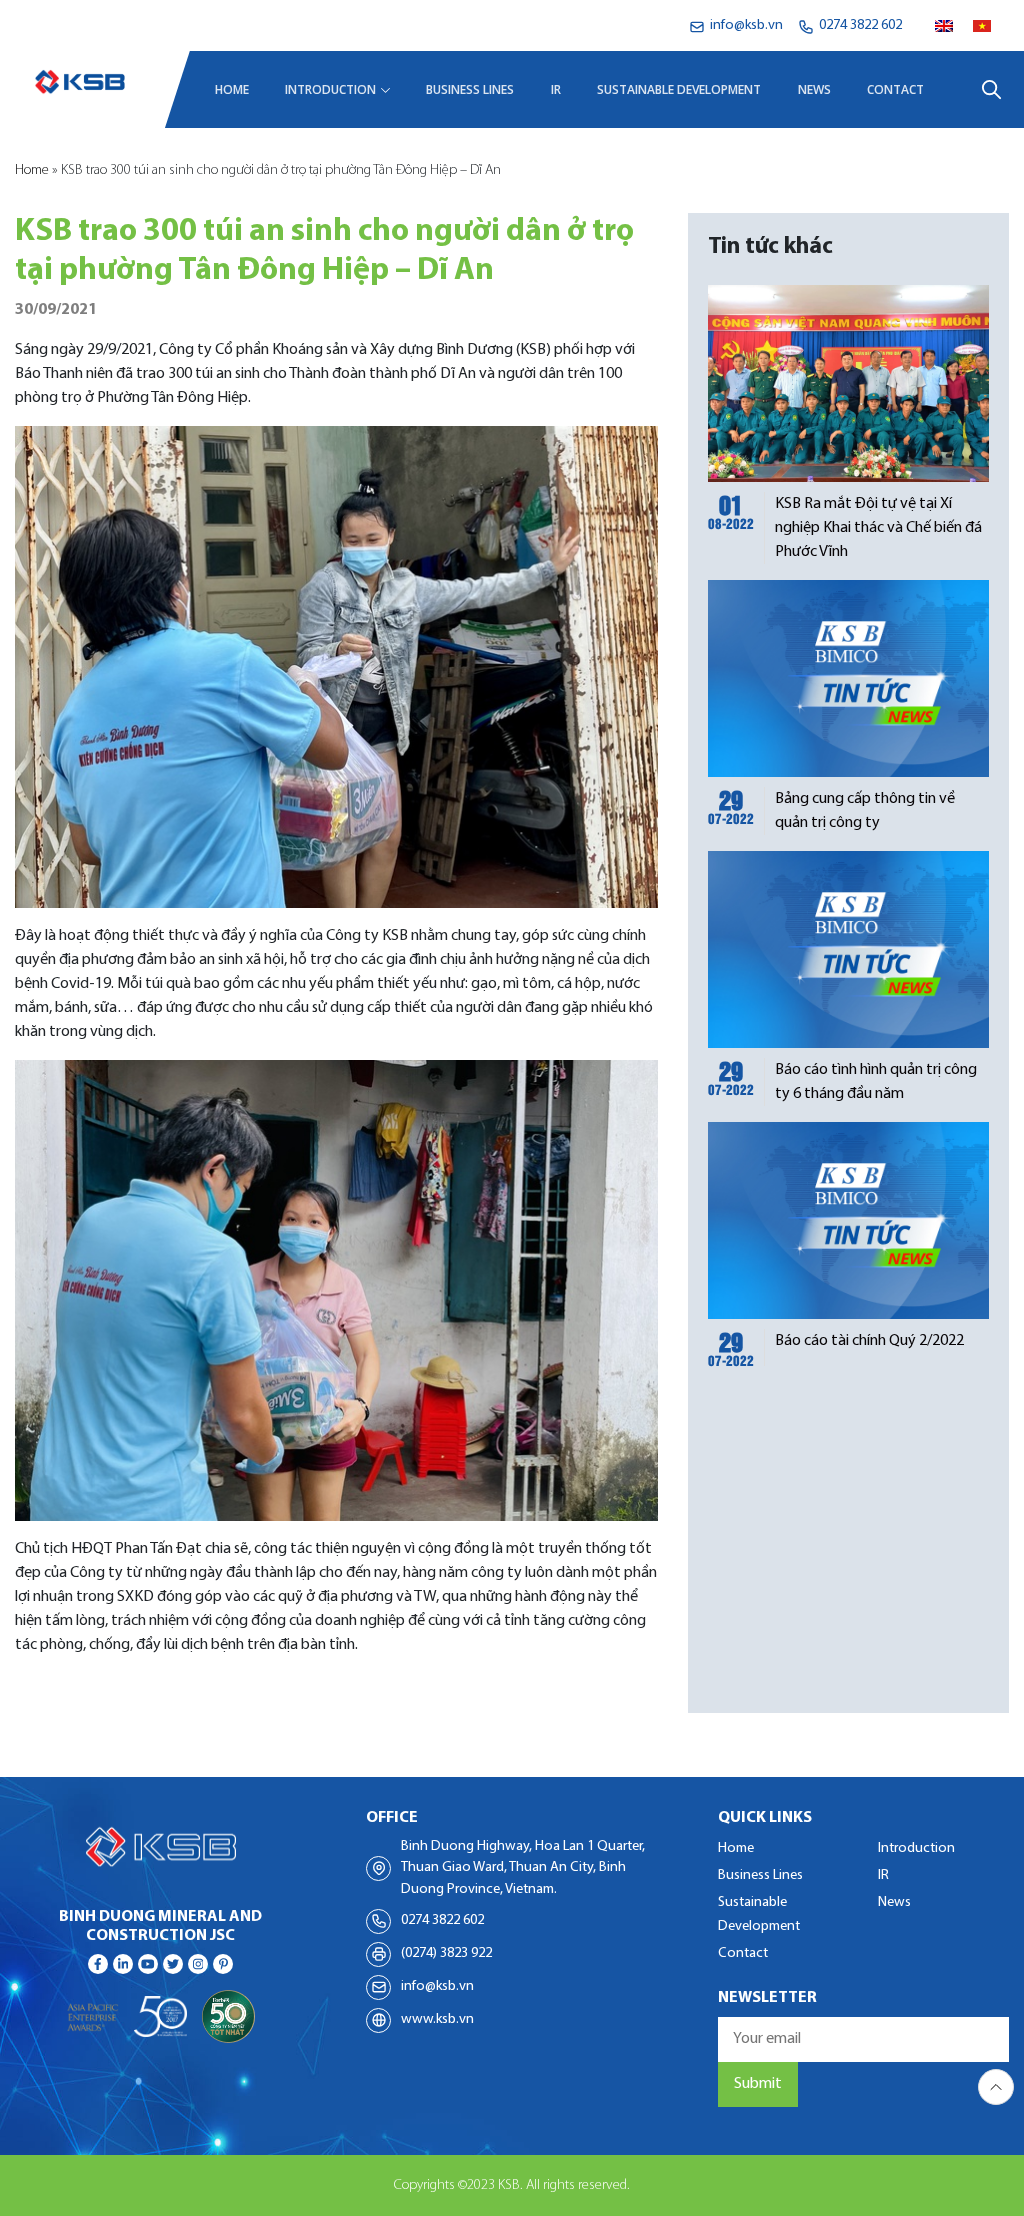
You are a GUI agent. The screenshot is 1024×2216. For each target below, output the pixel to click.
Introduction (330, 89)
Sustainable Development (679, 89)
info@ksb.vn (437, 1986)
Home (232, 89)
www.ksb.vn (437, 2019)
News (814, 89)
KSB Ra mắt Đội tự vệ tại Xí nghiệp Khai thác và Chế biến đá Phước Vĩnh (878, 528)
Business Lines (470, 89)
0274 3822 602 (442, 1920)
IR (556, 89)
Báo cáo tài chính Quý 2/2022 (869, 1341)
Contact (895, 89)
